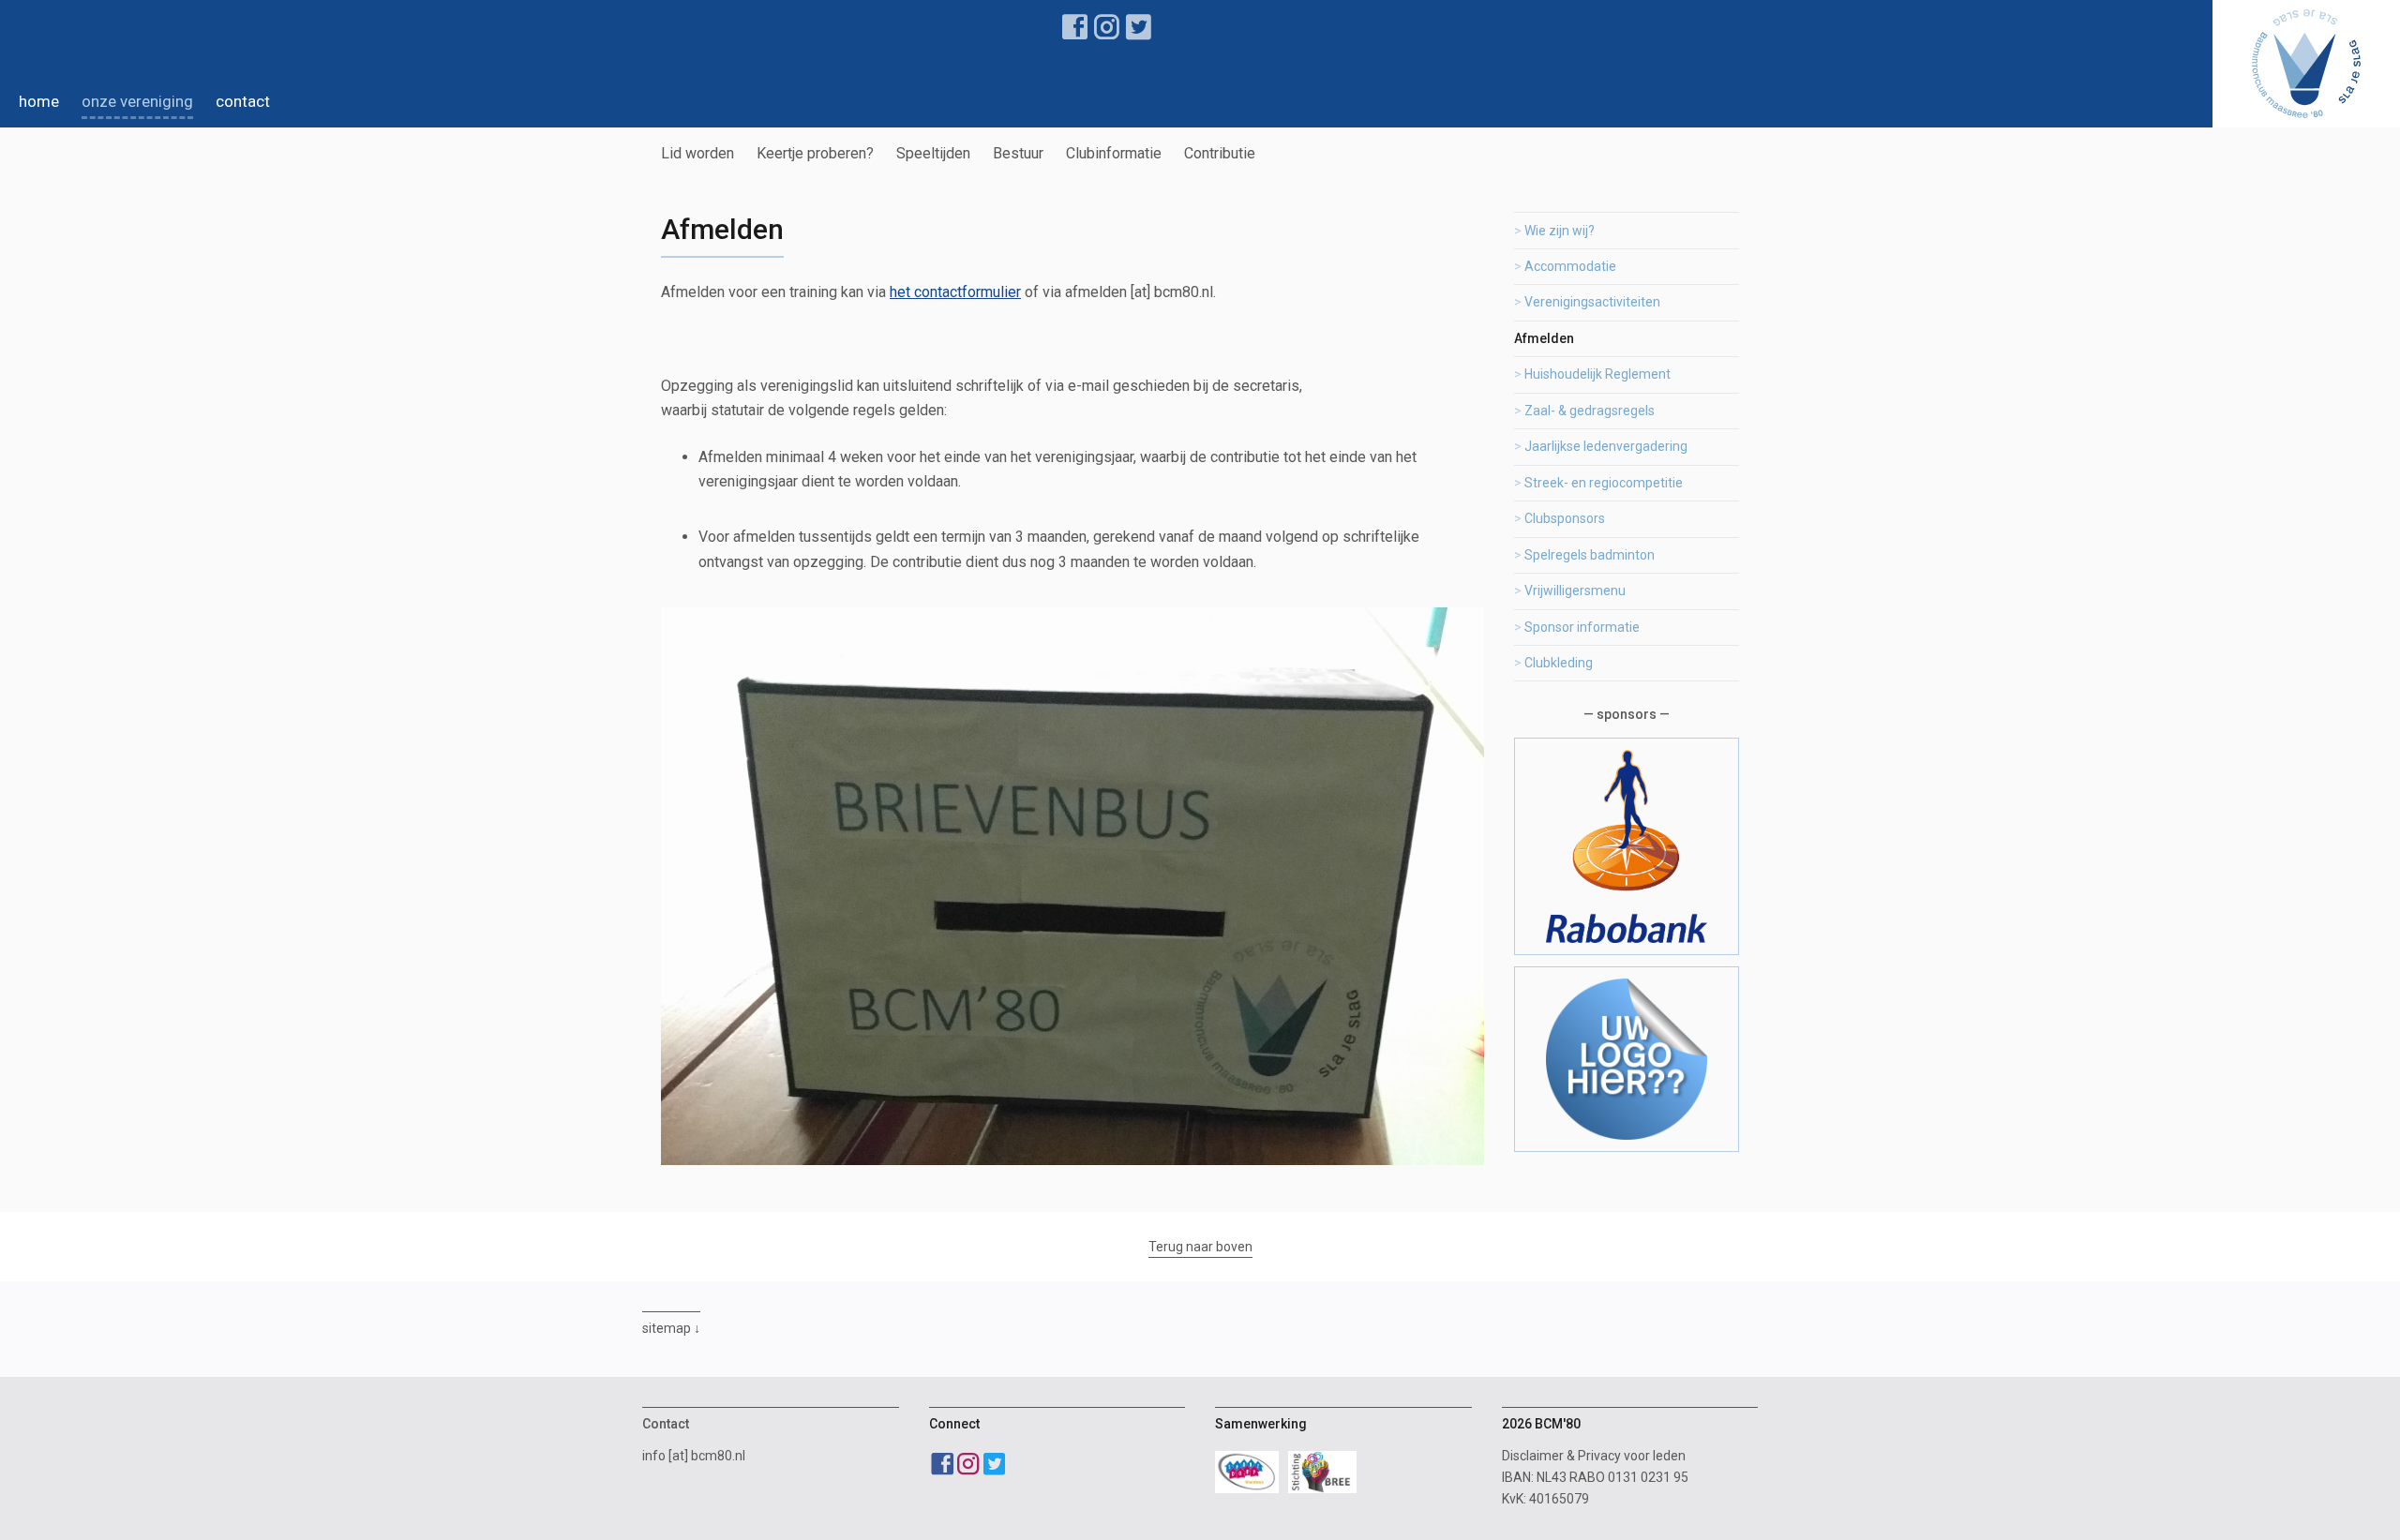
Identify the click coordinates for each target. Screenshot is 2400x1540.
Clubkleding (1559, 663)
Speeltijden (933, 153)
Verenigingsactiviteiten (1592, 302)
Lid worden (697, 153)
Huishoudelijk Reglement (1597, 374)
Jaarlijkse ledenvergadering (1606, 446)
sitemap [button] (667, 1328)
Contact (243, 101)
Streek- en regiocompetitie (1604, 483)
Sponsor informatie (1582, 627)
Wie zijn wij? (1560, 231)
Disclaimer (1533, 1456)
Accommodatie (1570, 266)
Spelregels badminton (1590, 555)
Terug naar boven (1200, 1247)
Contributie (1220, 153)
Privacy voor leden (1632, 1456)
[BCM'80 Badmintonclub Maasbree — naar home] (2306, 64)
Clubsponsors (1565, 518)
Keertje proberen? (815, 153)
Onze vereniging (137, 101)
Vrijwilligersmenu (1575, 591)
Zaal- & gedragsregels (1590, 411)
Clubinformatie (1114, 153)
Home (39, 101)
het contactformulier (955, 292)
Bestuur (1018, 153)
